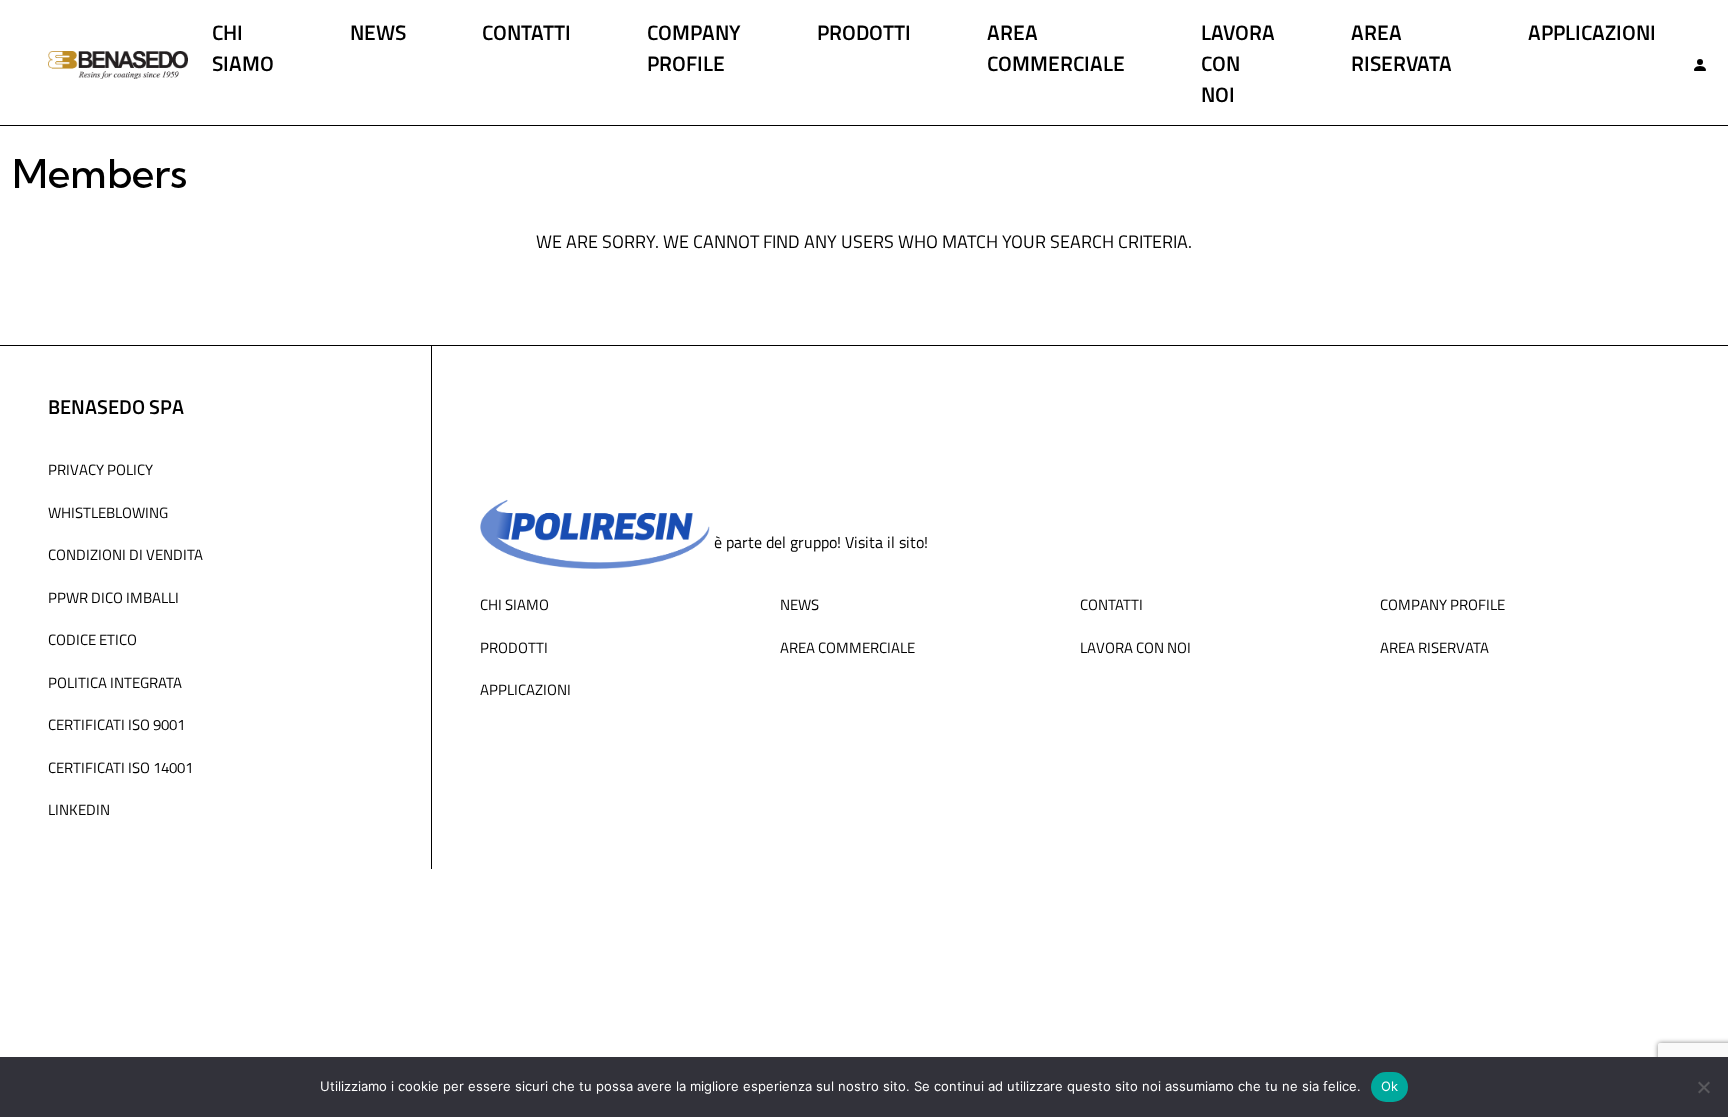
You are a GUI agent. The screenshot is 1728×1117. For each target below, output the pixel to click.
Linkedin (79, 809)
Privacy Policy (100, 469)
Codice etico (92, 639)
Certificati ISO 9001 (116, 724)
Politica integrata (115, 682)
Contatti (526, 31)
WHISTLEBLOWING (108, 512)
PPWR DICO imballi (113, 597)
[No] (1703, 1087)
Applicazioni (1592, 31)
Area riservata (1401, 47)
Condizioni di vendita (125, 554)
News (378, 31)
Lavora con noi (1238, 62)
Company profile (694, 47)
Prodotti (864, 31)
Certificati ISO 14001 (120, 767)
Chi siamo (243, 47)
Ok (1390, 1086)
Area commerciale (1056, 47)
